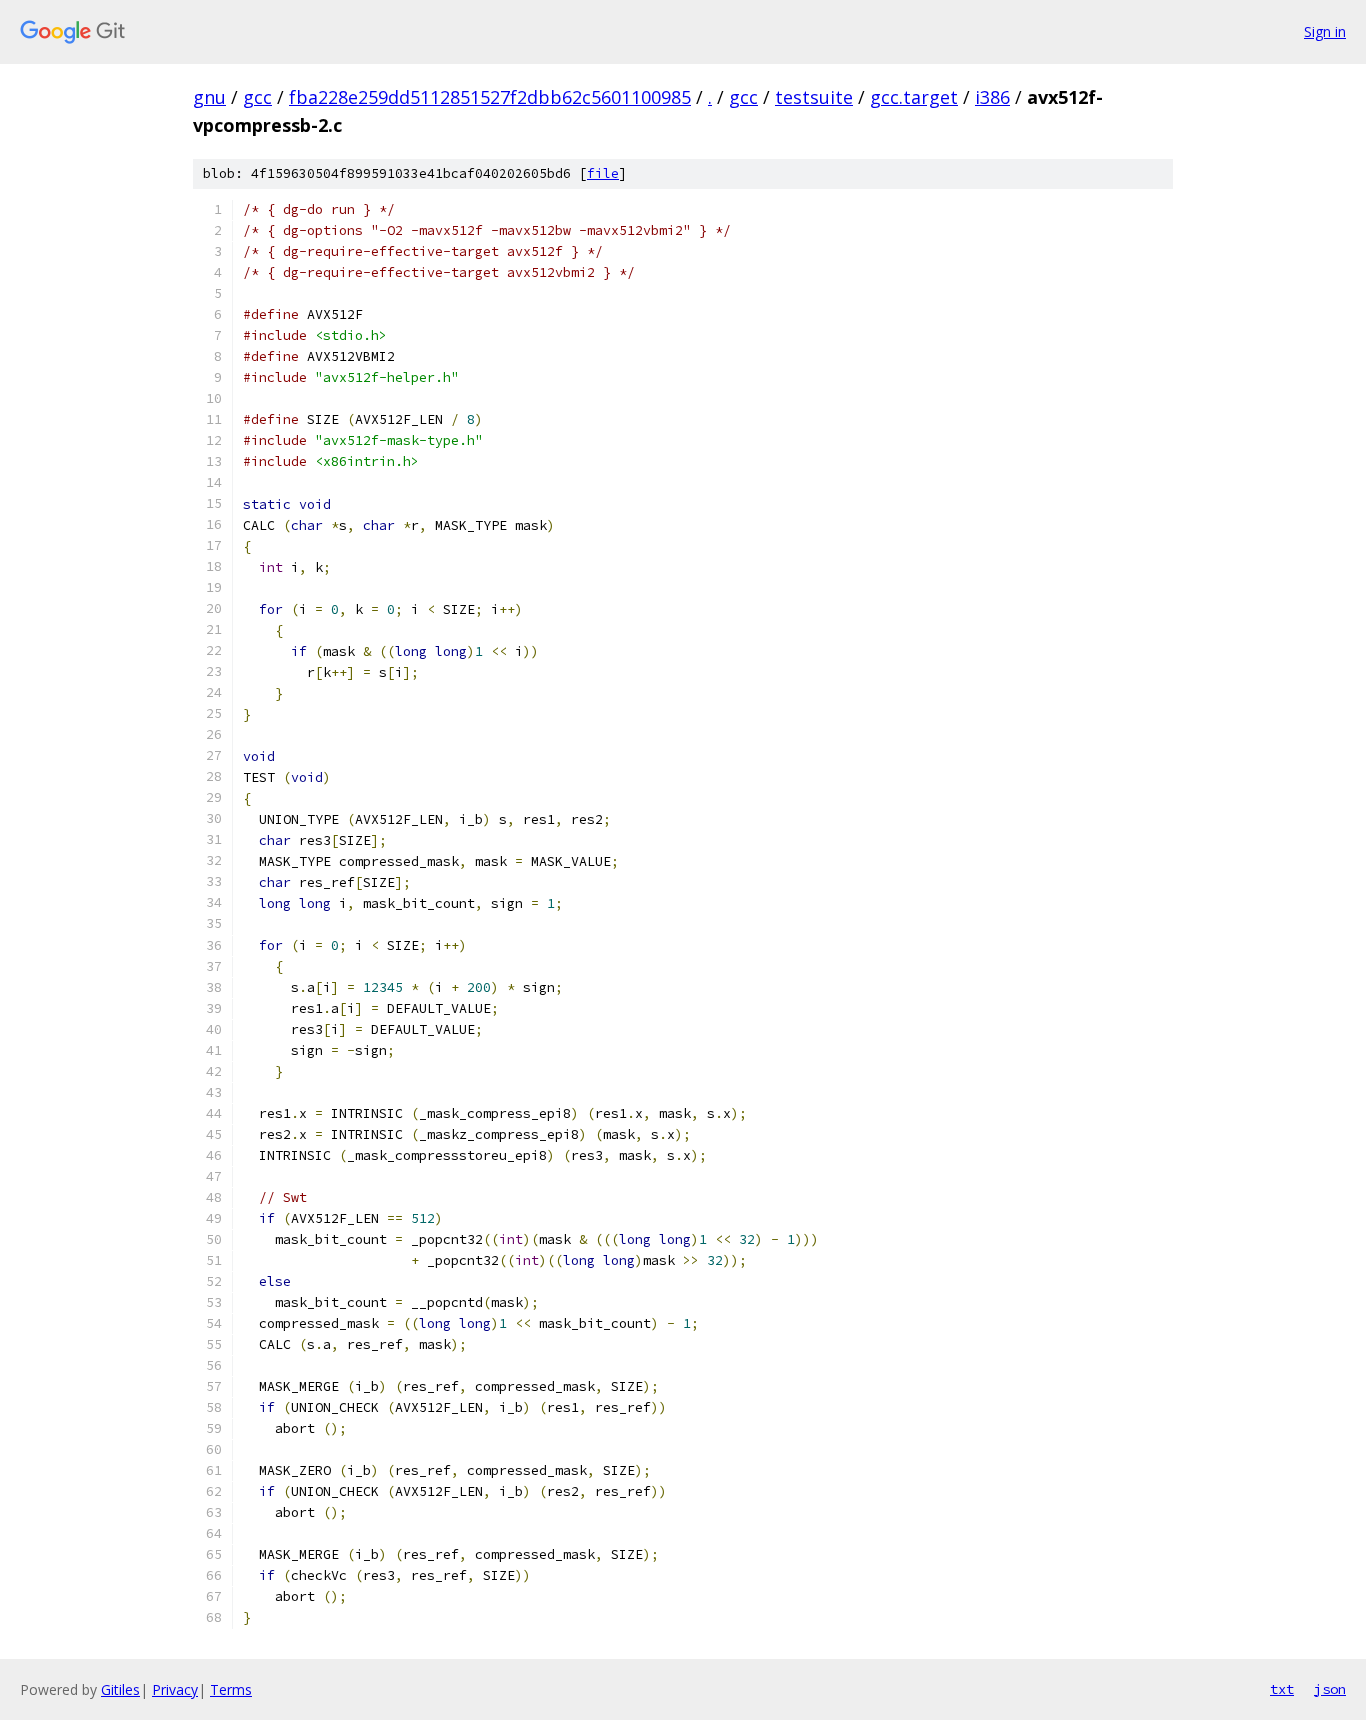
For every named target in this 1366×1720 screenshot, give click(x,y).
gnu (209, 97)
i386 (992, 97)
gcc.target (914, 97)
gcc (257, 97)
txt (1282, 1689)
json (1330, 1689)
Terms (231, 1689)
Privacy (175, 1689)
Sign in (1325, 31)
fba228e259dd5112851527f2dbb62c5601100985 (490, 97)
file (603, 173)
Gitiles (120, 1689)
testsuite (814, 97)
